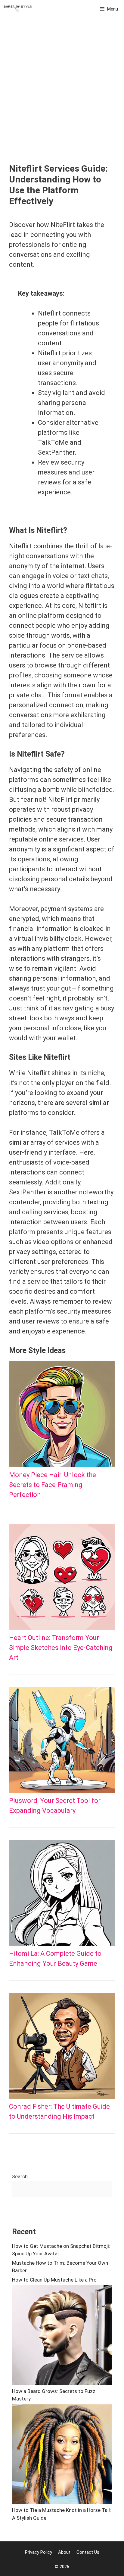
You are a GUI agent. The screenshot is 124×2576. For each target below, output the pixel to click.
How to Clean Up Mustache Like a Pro (54, 2280)
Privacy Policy (39, 2552)
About (64, 2552)
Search (20, 2176)
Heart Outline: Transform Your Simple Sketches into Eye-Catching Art (61, 1648)
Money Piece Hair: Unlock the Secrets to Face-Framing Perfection (53, 1485)
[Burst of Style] (18, 9)
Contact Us (88, 2552)
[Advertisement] (62, 98)
